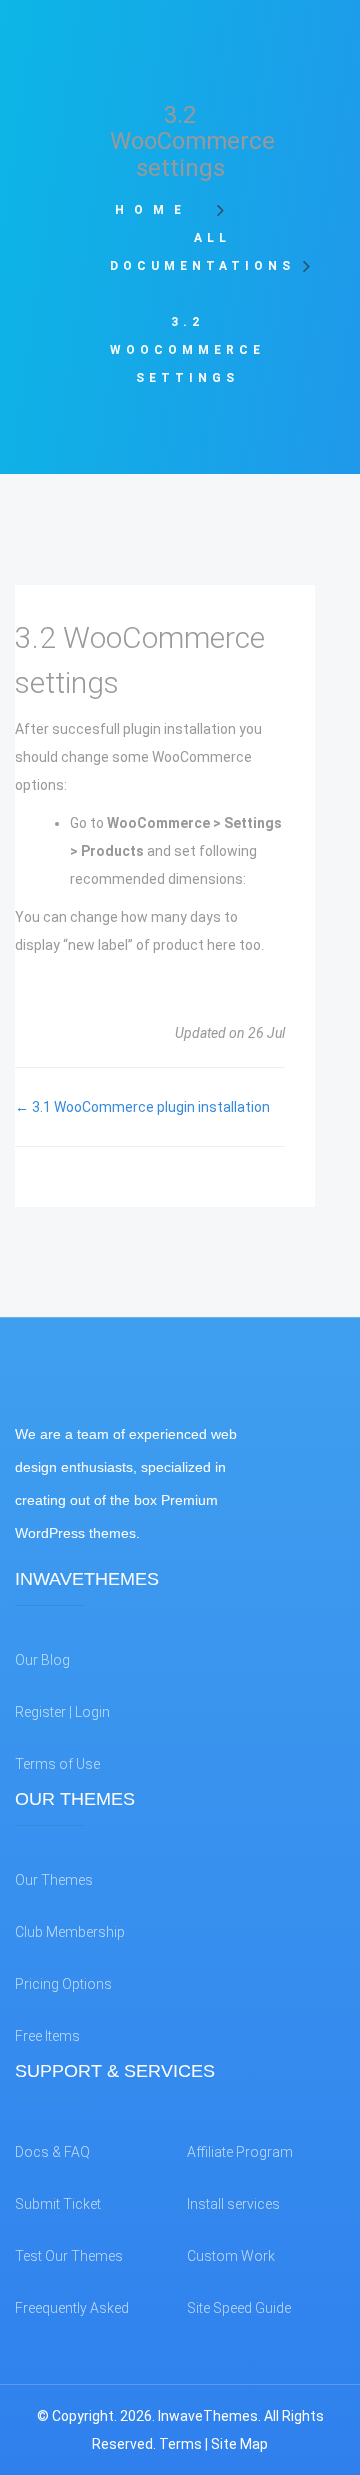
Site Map (239, 2444)
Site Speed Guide (239, 2308)
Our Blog (42, 1660)
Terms (180, 2444)
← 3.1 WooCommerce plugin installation (142, 1107)
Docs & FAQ (52, 2152)
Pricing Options (63, 1984)
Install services (233, 2204)
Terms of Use (57, 1764)
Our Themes (54, 1880)
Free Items (47, 2036)
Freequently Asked (72, 2308)
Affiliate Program (240, 2152)
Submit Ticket (58, 2204)
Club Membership (70, 1932)
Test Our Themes (69, 2256)
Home (159, 210)
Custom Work (231, 2256)
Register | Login (62, 1712)
